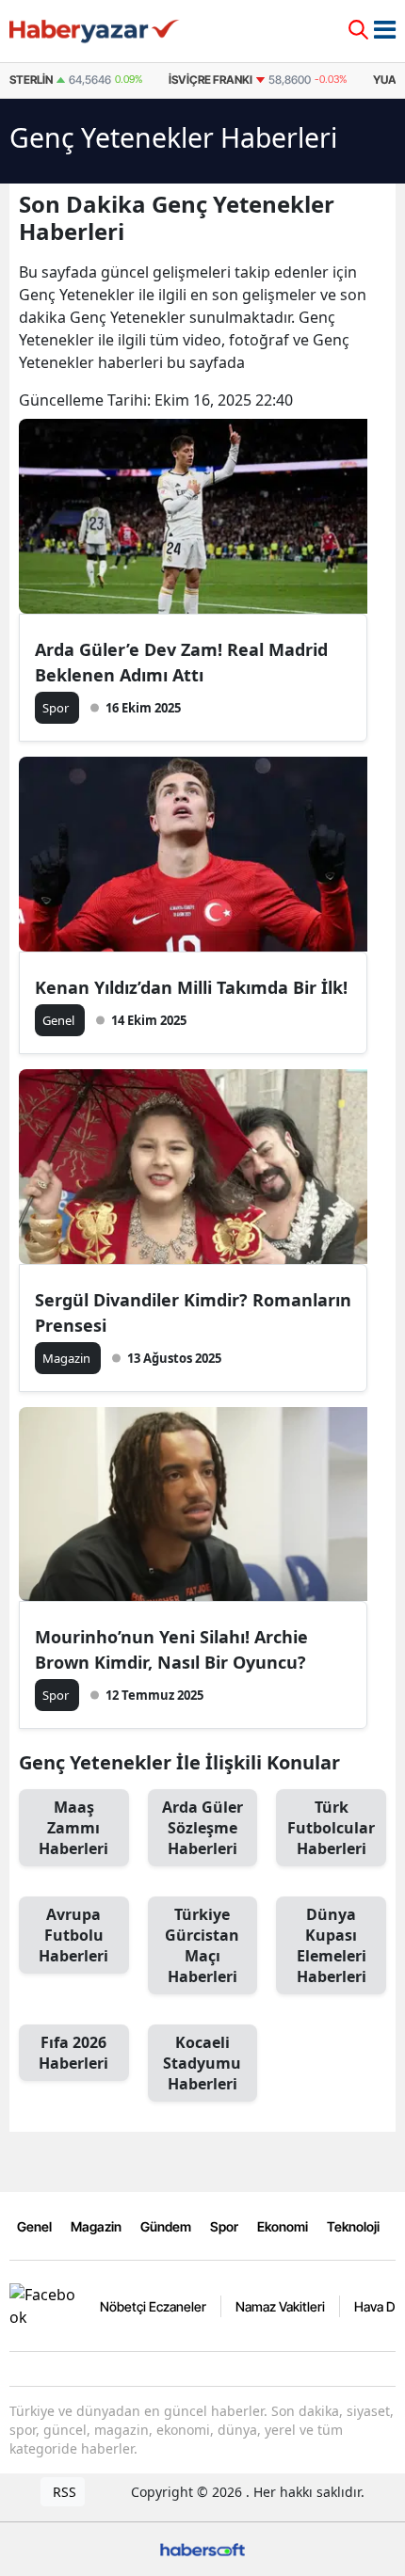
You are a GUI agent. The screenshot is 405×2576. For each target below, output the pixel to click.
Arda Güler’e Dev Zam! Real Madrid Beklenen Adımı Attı (181, 662)
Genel (34, 2226)
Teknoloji (353, 2226)
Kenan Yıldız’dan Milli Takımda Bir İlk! (191, 987)
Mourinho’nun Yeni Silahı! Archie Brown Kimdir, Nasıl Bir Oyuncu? (171, 1649)
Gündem (166, 2226)
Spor (224, 2226)
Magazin (96, 2226)
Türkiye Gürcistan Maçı (202, 1945)
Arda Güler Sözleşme (202, 1828)
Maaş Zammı (73, 1828)
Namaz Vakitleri (280, 2306)
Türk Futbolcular (331, 1828)
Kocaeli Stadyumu (202, 2063)
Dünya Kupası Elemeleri (332, 1945)
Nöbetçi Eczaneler (153, 2306)
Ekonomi (283, 2226)
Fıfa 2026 (73, 2053)
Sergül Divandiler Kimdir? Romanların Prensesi (193, 1312)
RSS (63, 2492)
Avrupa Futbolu (73, 1935)
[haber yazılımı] (202, 2547)
